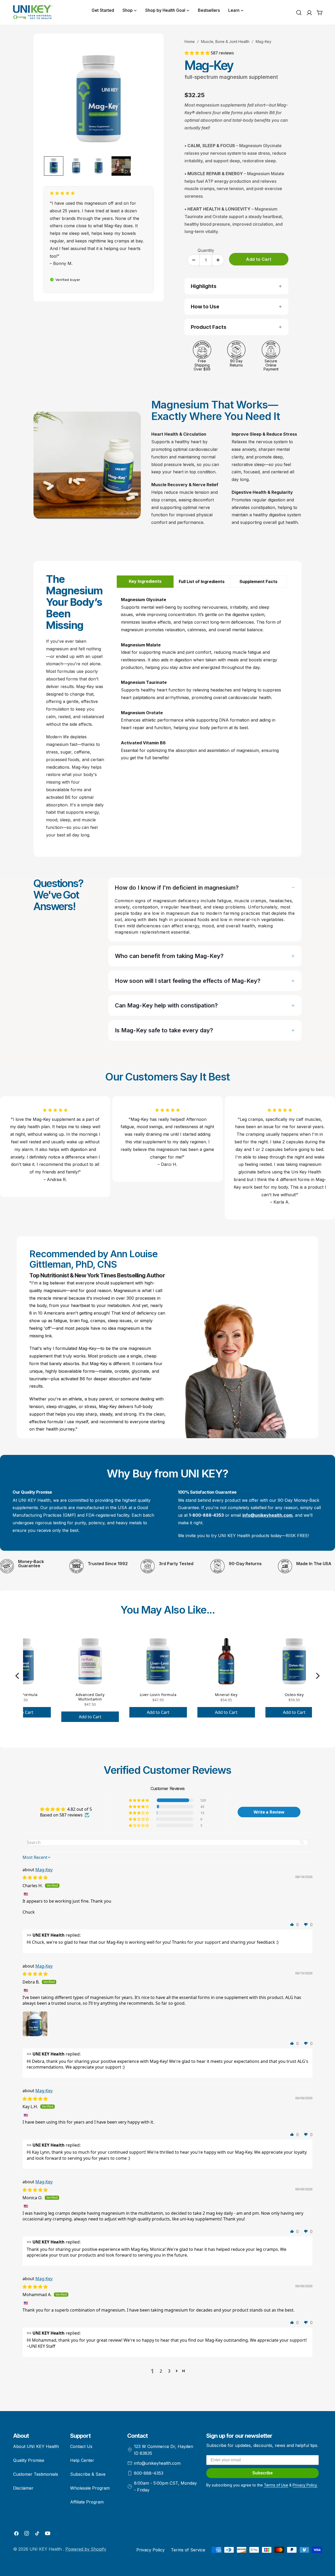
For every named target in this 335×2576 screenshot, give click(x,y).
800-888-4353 (149, 2473)
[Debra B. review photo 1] (35, 2024)
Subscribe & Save (88, 2474)
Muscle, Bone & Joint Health (225, 41)
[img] (35, 1877)
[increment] (218, 260)
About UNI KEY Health (36, 2446)
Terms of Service (188, 2550)
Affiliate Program (87, 2502)
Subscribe (263, 2473)
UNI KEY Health (46, 2549)
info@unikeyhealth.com (157, 2463)
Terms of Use (276, 2485)
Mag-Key (44, 1870)
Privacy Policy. (305, 2485)
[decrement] (194, 260)
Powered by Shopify (86, 2549)
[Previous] (18, 1676)
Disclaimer (23, 2488)
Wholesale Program (90, 2488)
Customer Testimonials (36, 2474)
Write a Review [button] (269, 1812)
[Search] (299, 13)
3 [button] (169, 2371)
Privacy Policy (150, 2550)
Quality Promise (29, 2460)
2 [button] (161, 2371)
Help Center (82, 2460)
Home (190, 41)
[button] (198, 53)
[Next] (317, 1676)
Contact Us (81, 2446)
